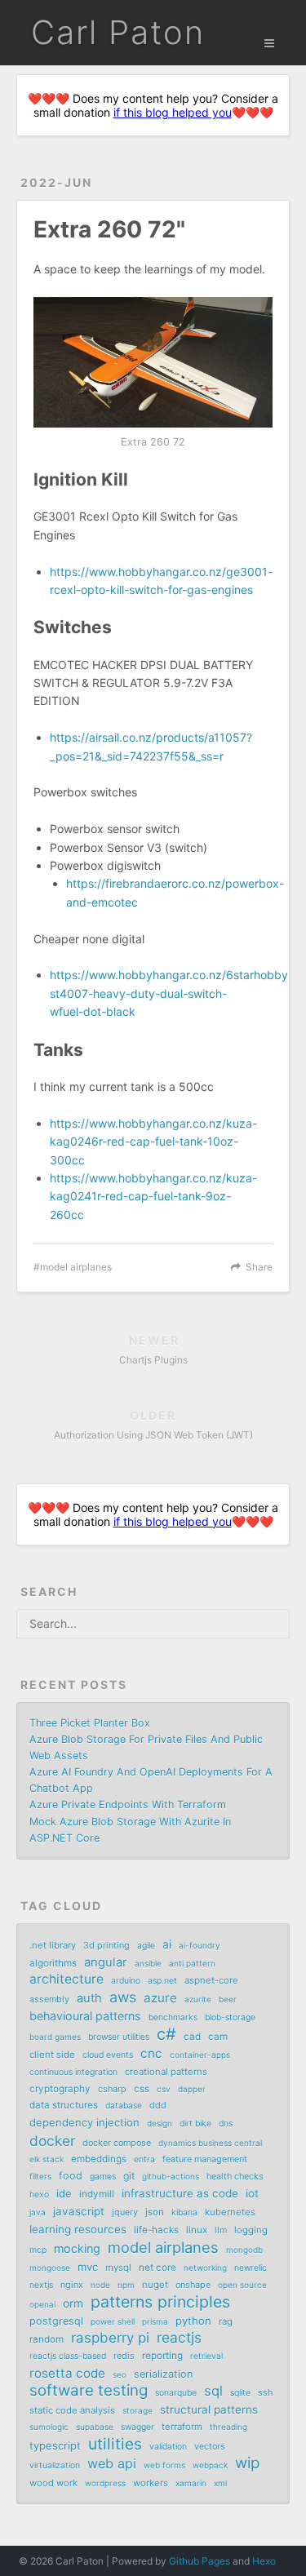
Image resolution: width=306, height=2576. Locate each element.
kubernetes (230, 2212)
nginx (72, 2285)
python (193, 2321)
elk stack (47, 2159)
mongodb (244, 2250)
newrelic (251, 2268)
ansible (148, 1963)
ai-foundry (200, 1945)
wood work (53, 2483)
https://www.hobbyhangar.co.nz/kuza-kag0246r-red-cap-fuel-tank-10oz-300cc (153, 1142)
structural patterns (209, 2410)
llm (221, 2230)
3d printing (106, 1945)
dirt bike (195, 2124)
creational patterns (166, 2072)
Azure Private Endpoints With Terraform (128, 1805)
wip (247, 2463)
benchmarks (173, 2017)
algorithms (53, 1963)
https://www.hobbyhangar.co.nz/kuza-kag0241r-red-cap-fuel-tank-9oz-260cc (153, 1196)
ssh (265, 2392)
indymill (97, 2194)
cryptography (60, 2089)
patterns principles (160, 2302)
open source (242, 2285)
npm (126, 2285)
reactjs (179, 2338)
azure (160, 1998)
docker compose (117, 2143)
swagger (137, 2427)
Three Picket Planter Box (90, 1723)
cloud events (108, 2055)
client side (52, 2055)
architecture (67, 1979)
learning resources (78, 2229)
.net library (53, 1945)
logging (251, 2230)
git (129, 2176)
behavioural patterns (85, 2016)
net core (157, 2268)
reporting (162, 2356)
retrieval (206, 2356)
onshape (193, 2285)
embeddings (99, 2159)
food (71, 2176)
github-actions (171, 2176)
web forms (164, 2465)
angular (106, 1962)
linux (197, 2230)
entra (144, 2159)
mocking (77, 2248)
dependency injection (84, 2122)
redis (124, 2356)
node (100, 2285)
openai (42, 2304)
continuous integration (73, 2072)
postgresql (56, 2321)
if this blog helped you (173, 112)
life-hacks (156, 2230)
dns (226, 2124)
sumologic (49, 2427)
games (103, 2177)
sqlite (240, 2393)
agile (146, 1946)
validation (168, 2447)
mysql (118, 2268)
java (38, 2212)
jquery (125, 2212)
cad (192, 2037)
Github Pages (200, 2561)
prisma (155, 2321)
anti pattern (192, 1963)
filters (40, 2176)
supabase (95, 2427)
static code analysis (72, 2410)
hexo (39, 2195)
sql (213, 2391)
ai (167, 1944)
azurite (198, 1999)
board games (55, 2037)
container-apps (200, 2055)
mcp (38, 2250)
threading (228, 2427)
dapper (192, 2089)
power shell (113, 2321)
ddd (158, 2105)
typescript (55, 2445)
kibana (184, 2212)
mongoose (50, 2268)
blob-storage (230, 2017)
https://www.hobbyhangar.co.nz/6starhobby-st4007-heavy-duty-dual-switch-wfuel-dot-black (171, 993)
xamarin (191, 2483)
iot (252, 2193)
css (142, 2089)
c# (166, 2034)
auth (89, 1998)
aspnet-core (211, 1980)
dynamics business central (210, 2143)
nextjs (41, 2285)
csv (164, 2089)
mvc (88, 2267)
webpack (210, 2465)
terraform (182, 2427)
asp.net (162, 1981)
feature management (205, 2159)
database (124, 2106)
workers (151, 2483)
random (47, 2339)
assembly (49, 1999)
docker (52, 2141)
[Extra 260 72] (153, 362)
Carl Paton (118, 32)
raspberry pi (110, 2338)
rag (226, 2321)
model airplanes (76, 1267)
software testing (89, 2391)
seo (120, 2374)
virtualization (55, 2465)
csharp (112, 2089)
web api (112, 2463)
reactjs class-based (68, 2356)
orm (73, 2303)
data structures (64, 2105)
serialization (163, 2374)
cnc (151, 2053)
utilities (115, 2444)
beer (228, 1999)
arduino (126, 1981)
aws (123, 1997)
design (160, 2123)
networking (205, 2268)
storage (137, 2410)
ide (64, 2193)
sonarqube (176, 2393)
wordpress (105, 2483)
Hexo (264, 2561)
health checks (235, 2176)
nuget (155, 2285)
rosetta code (67, 2373)
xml (220, 2483)
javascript (79, 2211)
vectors (210, 2446)
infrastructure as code (180, 2193)
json (155, 2212)
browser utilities (119, 2037)
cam (218, 2037)
